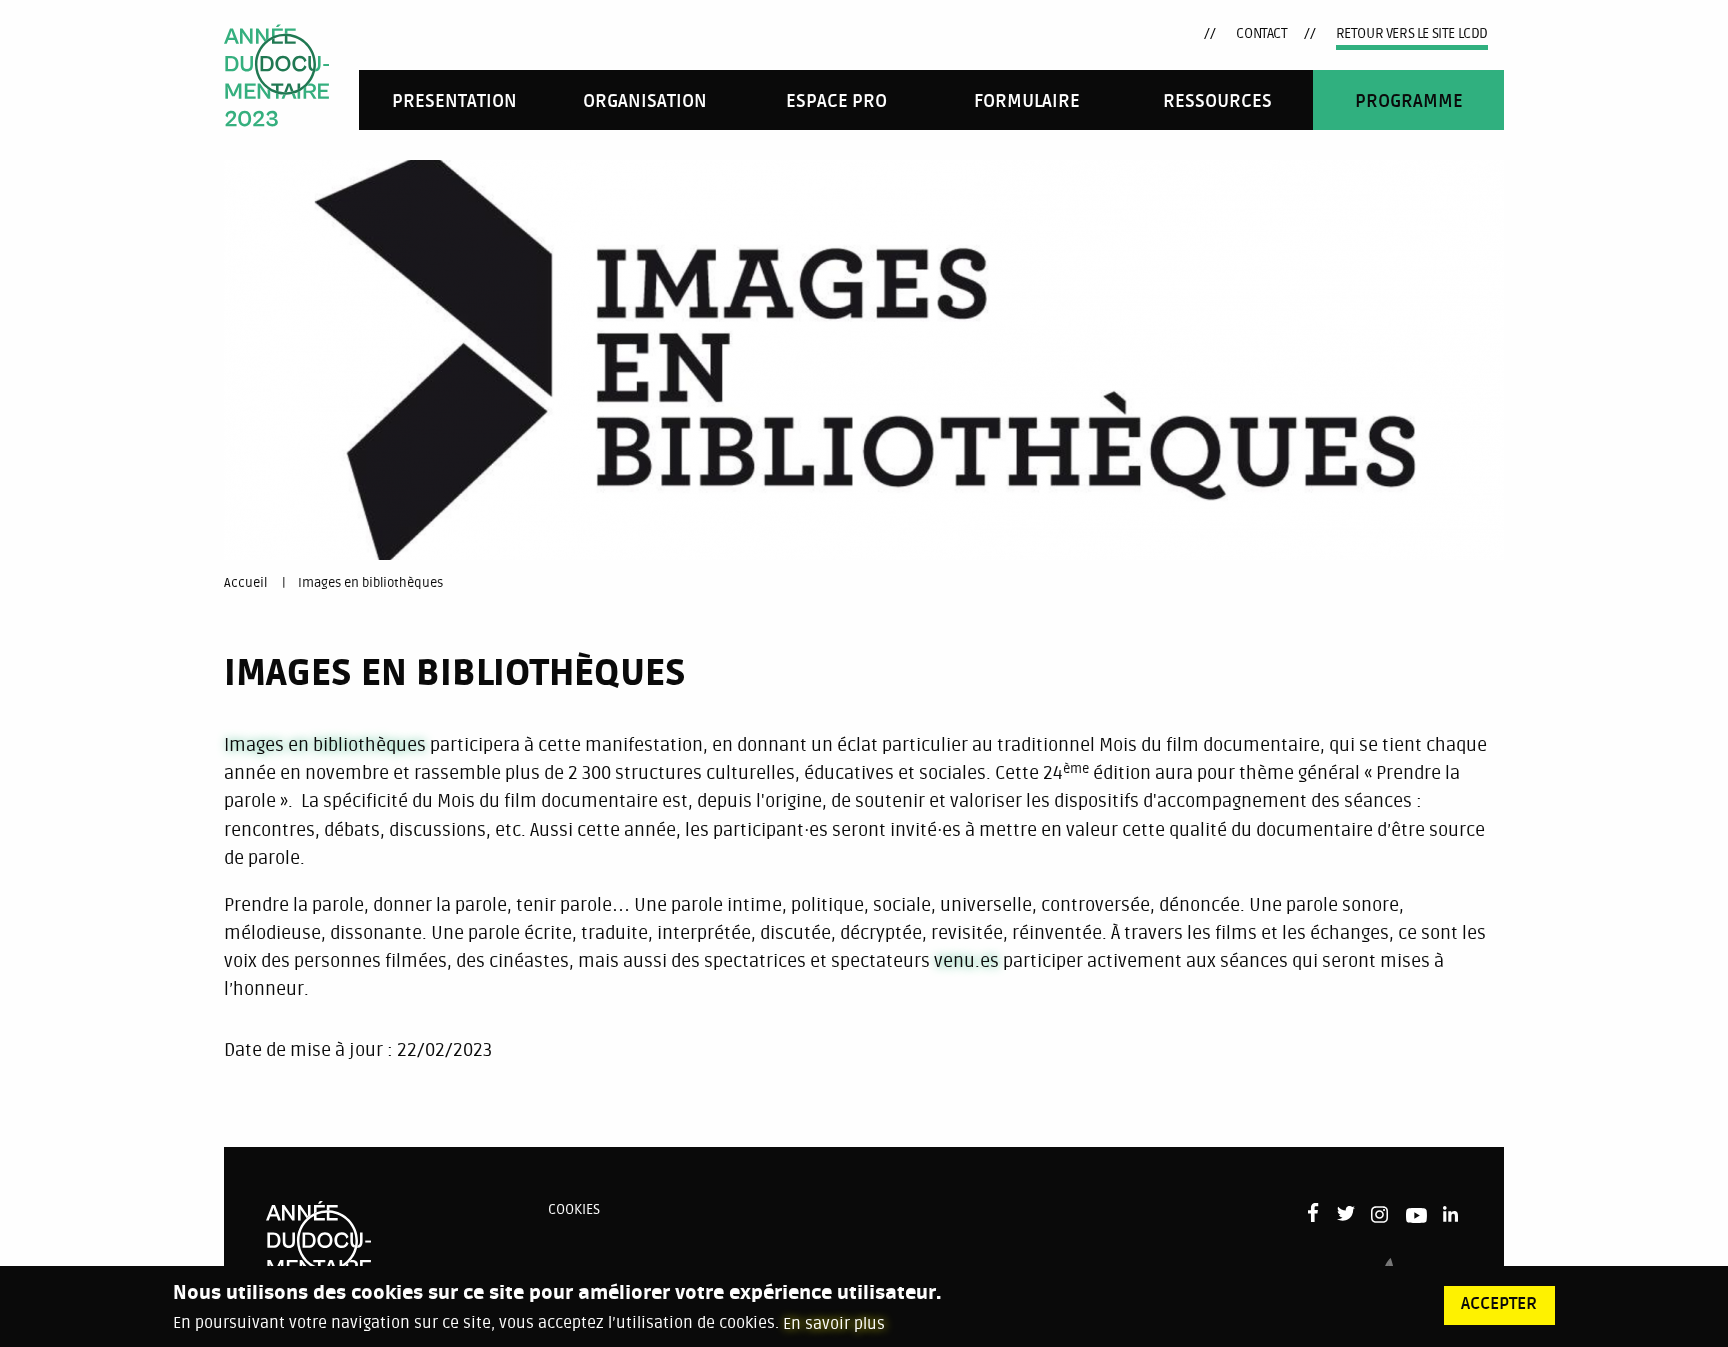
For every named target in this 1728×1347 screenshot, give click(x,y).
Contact (1261, 33)
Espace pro (836, 101)
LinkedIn (1452, 1215)
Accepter (1499, 1304)
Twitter (1346, 1215)
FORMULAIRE (1027, 101)
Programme (1409, 101)
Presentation (454, 101)
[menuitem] (454, 99)
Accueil (245, 583)
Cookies (574, 1209)
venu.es (966, 961)
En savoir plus (834, 1323)
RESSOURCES (1217, 101)
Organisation (645, 101)
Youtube (1416, 1218)
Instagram (1380, 1214)
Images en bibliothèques (370, 583)
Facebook (1317, 1212)
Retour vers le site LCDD (1412, 33)
